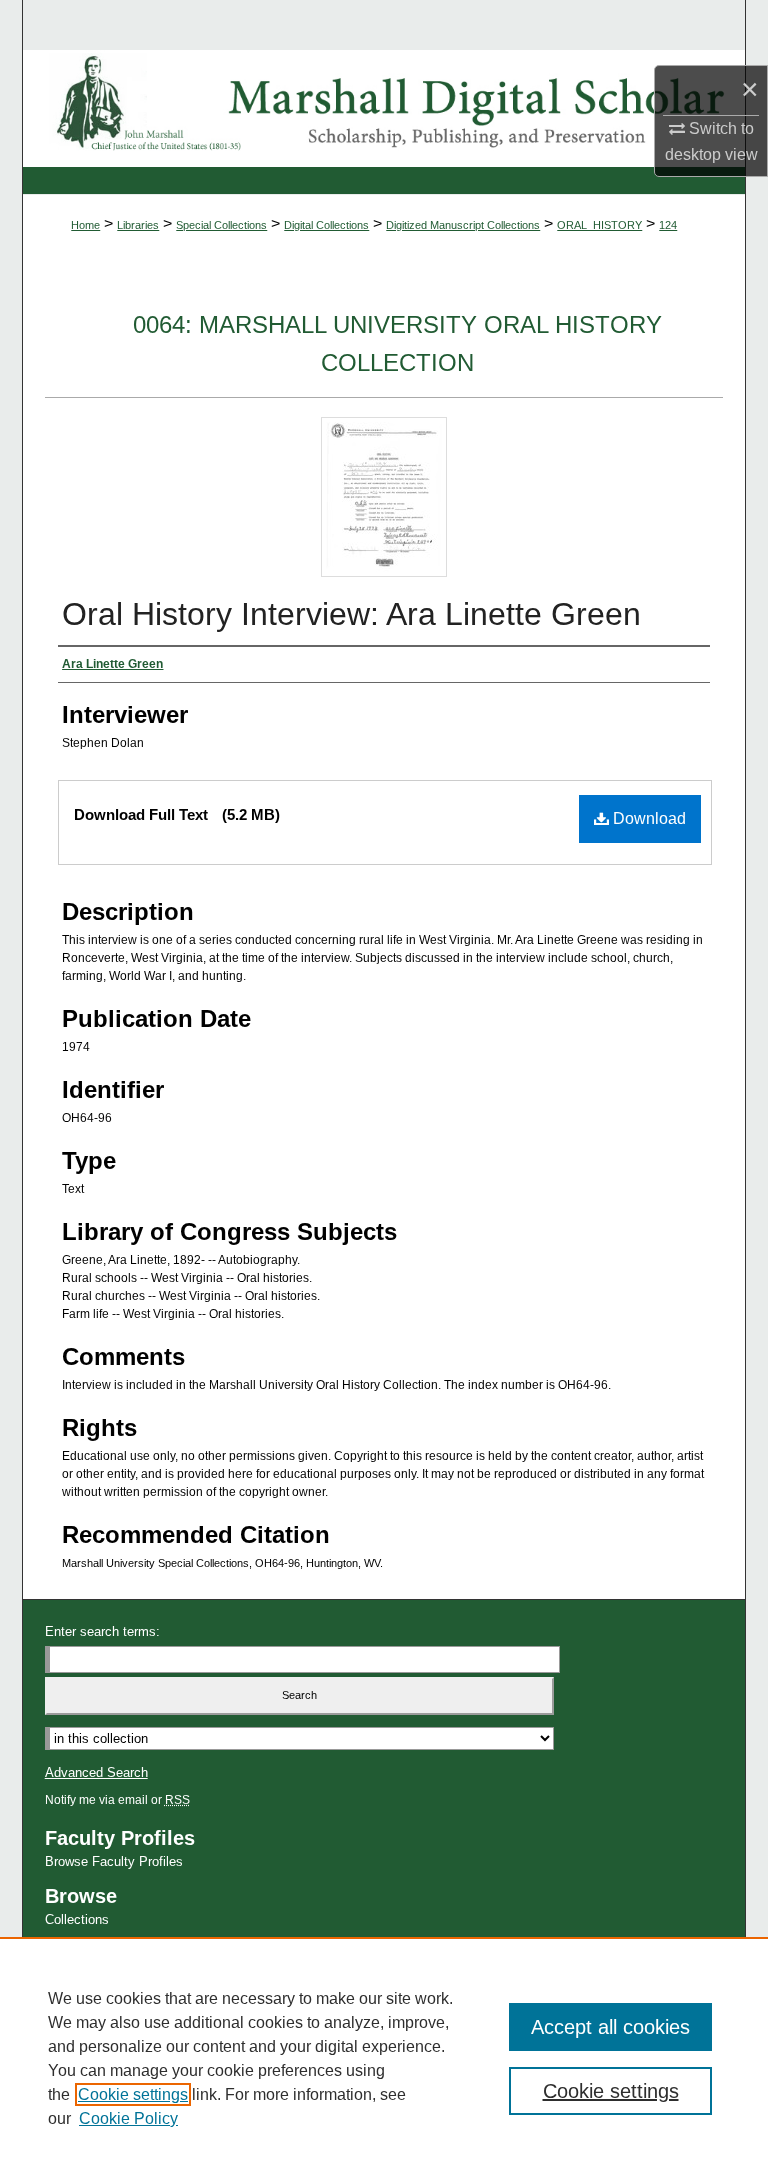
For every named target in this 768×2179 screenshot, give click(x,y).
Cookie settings (133, 2094)
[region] (384, 2058)
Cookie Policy (128, 2118)
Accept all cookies (610, 2027)
